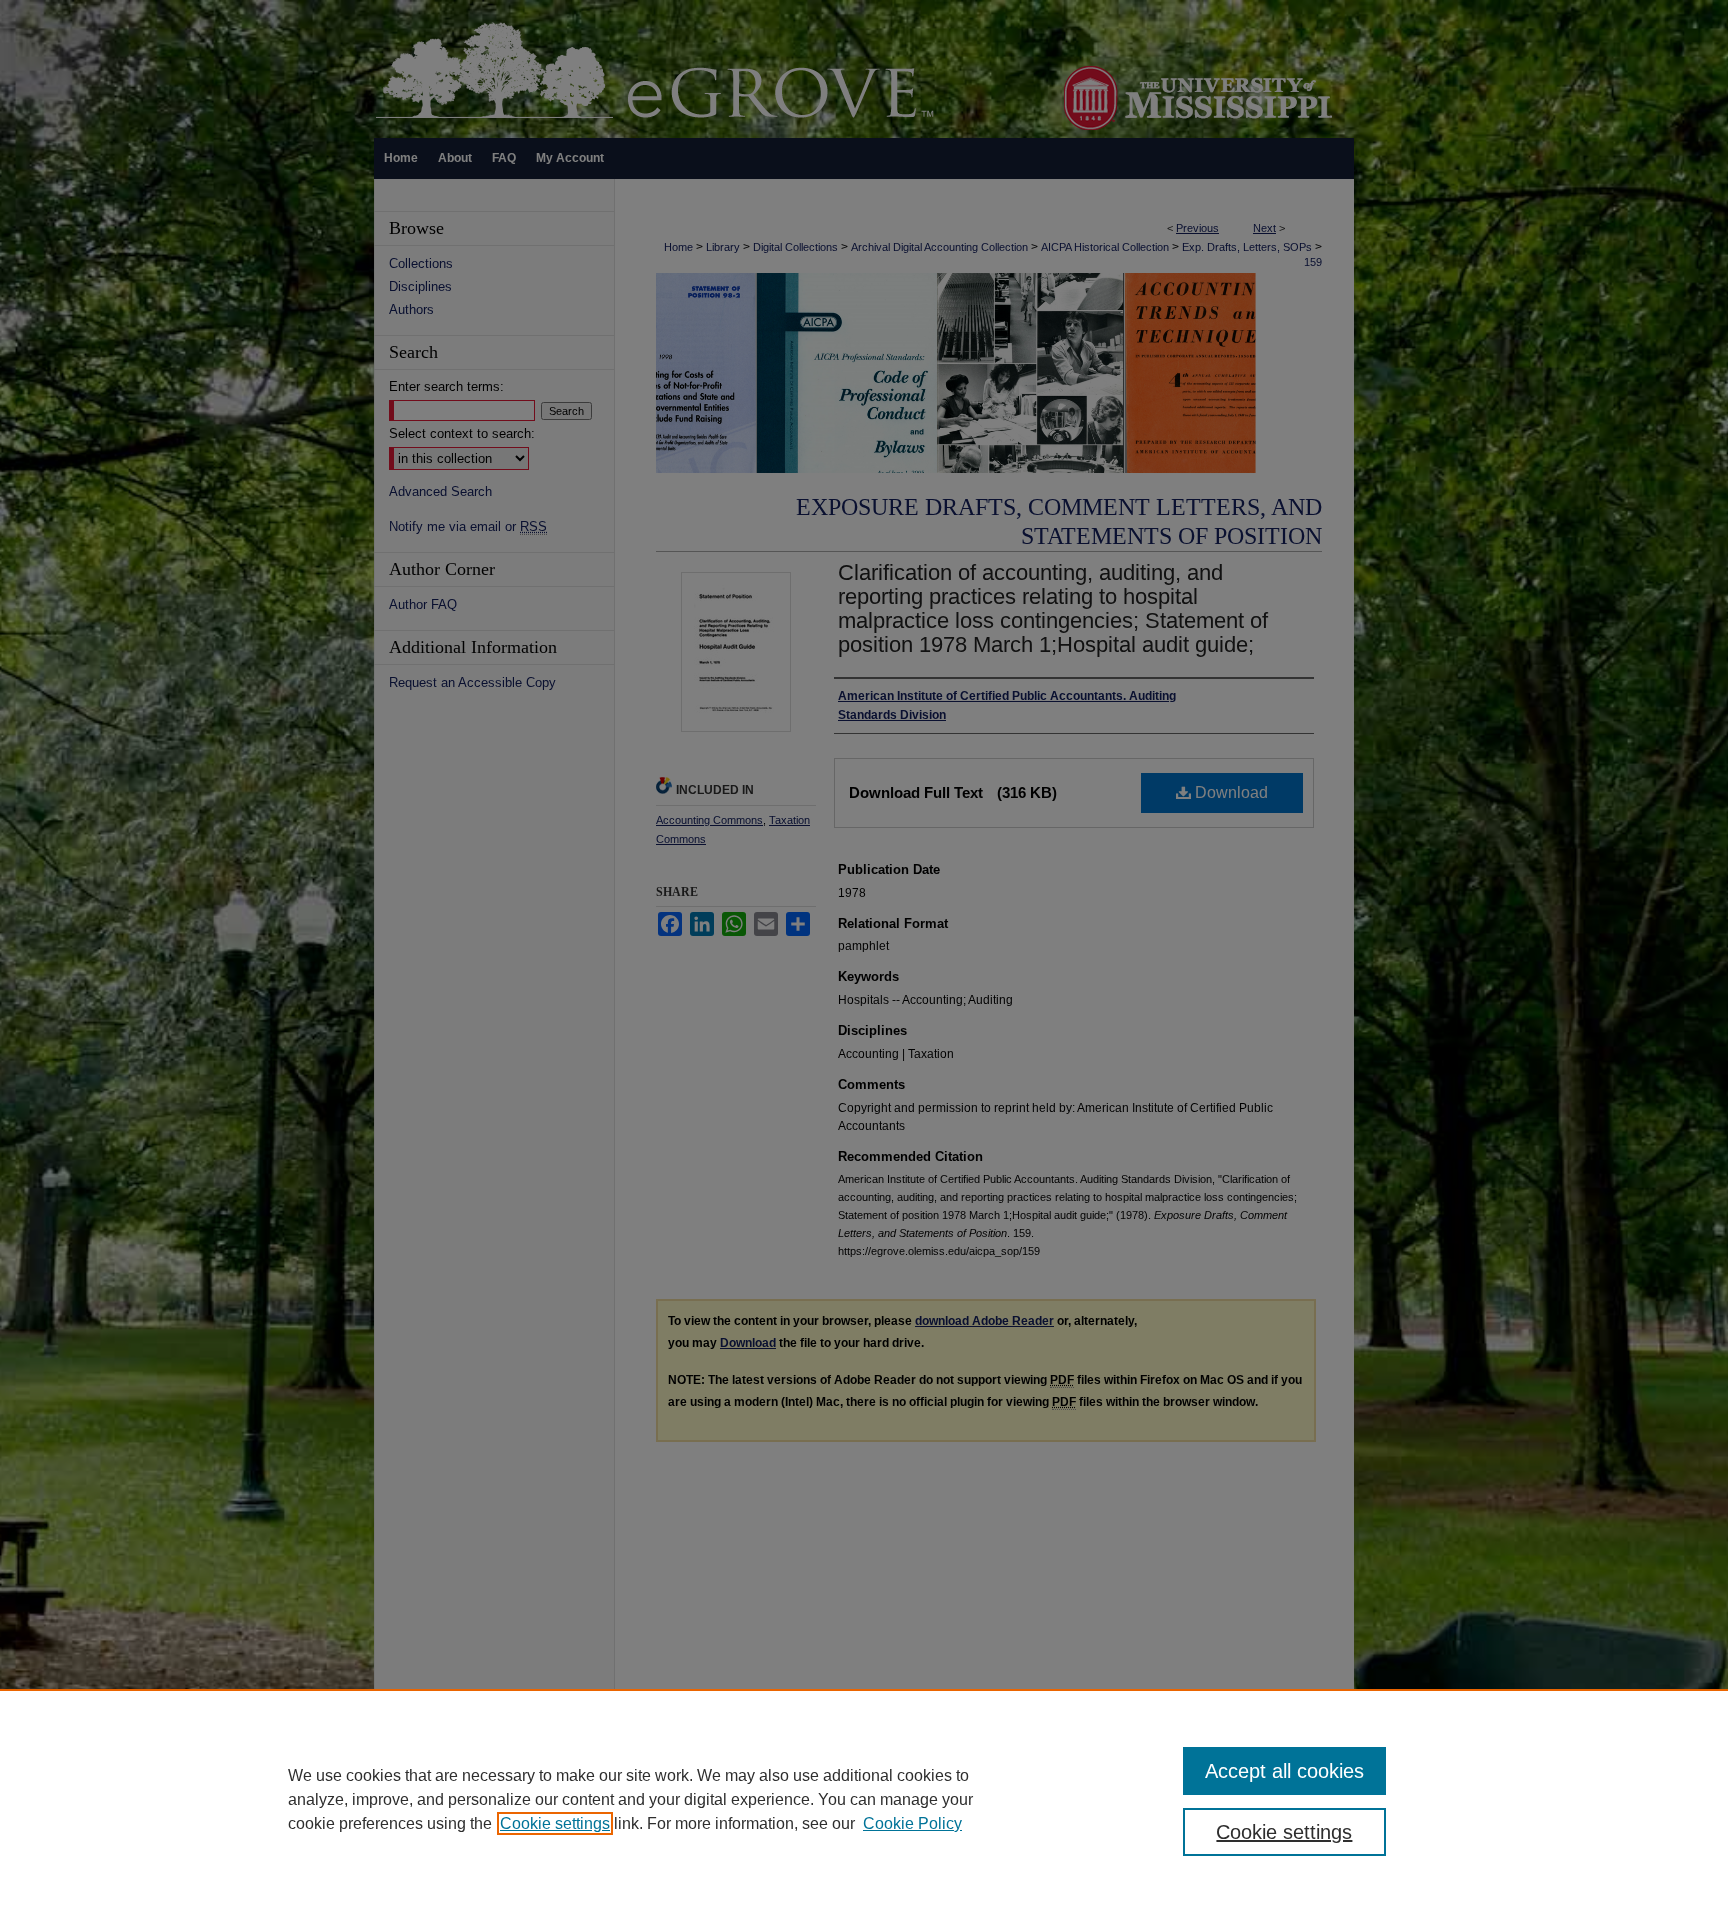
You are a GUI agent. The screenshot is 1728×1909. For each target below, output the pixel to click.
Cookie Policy (912, 1823)
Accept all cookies (1284, 1771)
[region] (864, 1799)
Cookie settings (555, 1823)
